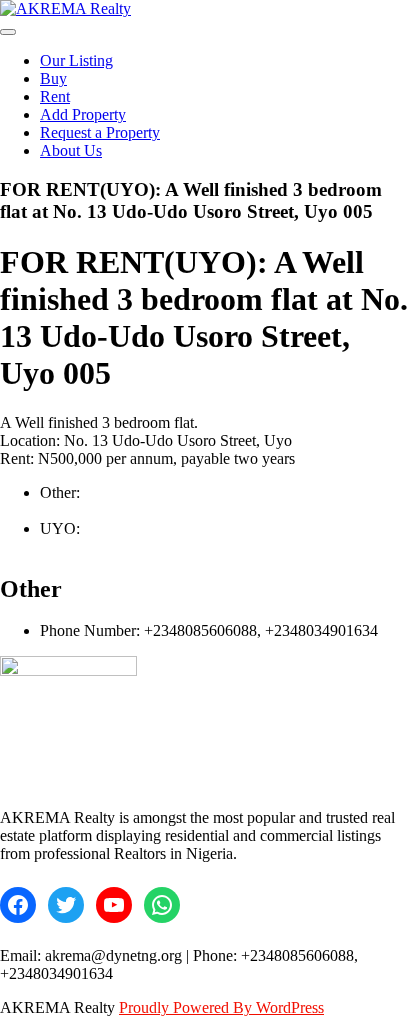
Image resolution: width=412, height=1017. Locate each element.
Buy (53, 78)
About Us (71, 150)
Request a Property (100, 132)
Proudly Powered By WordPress (221, 1007)
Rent (55, 96)
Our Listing (76, 60)
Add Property (83, 114)
